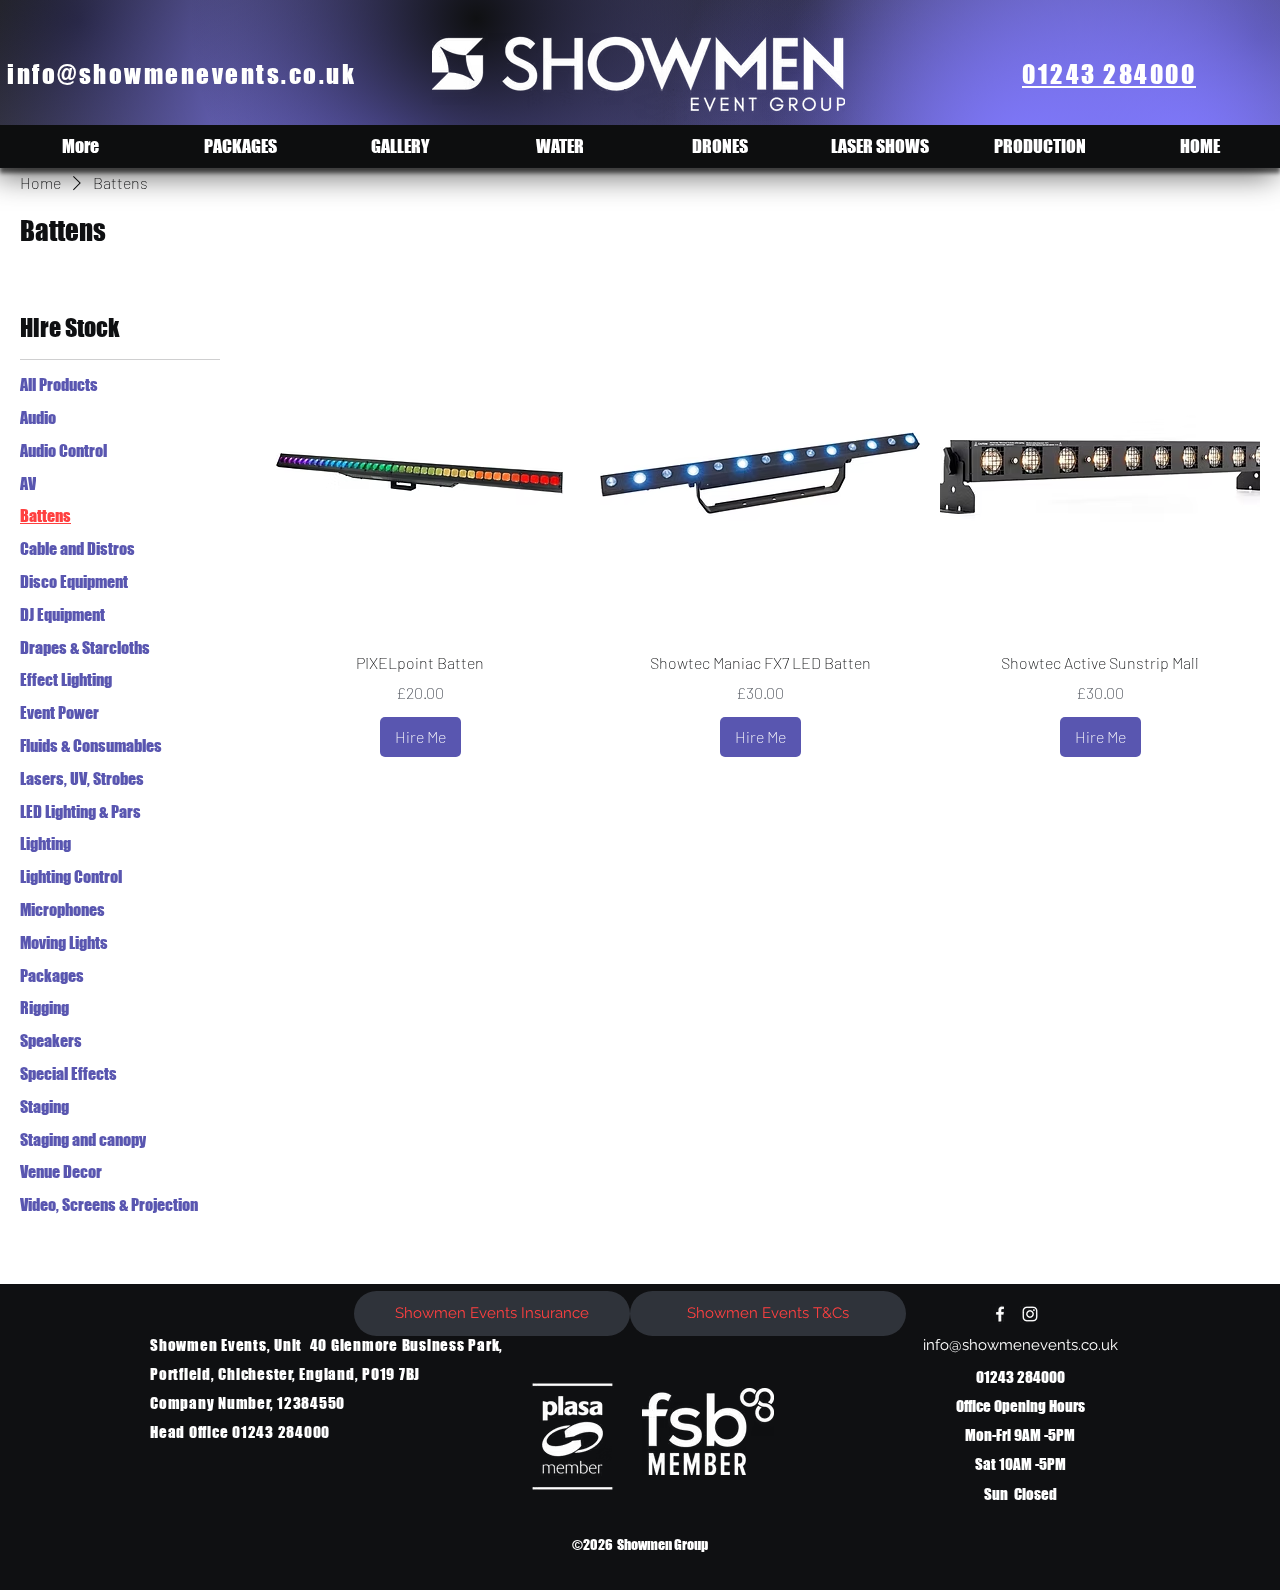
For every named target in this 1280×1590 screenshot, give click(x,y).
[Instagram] (1030, 1314)
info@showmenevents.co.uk (181, 74)
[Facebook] (1000, 1314)
